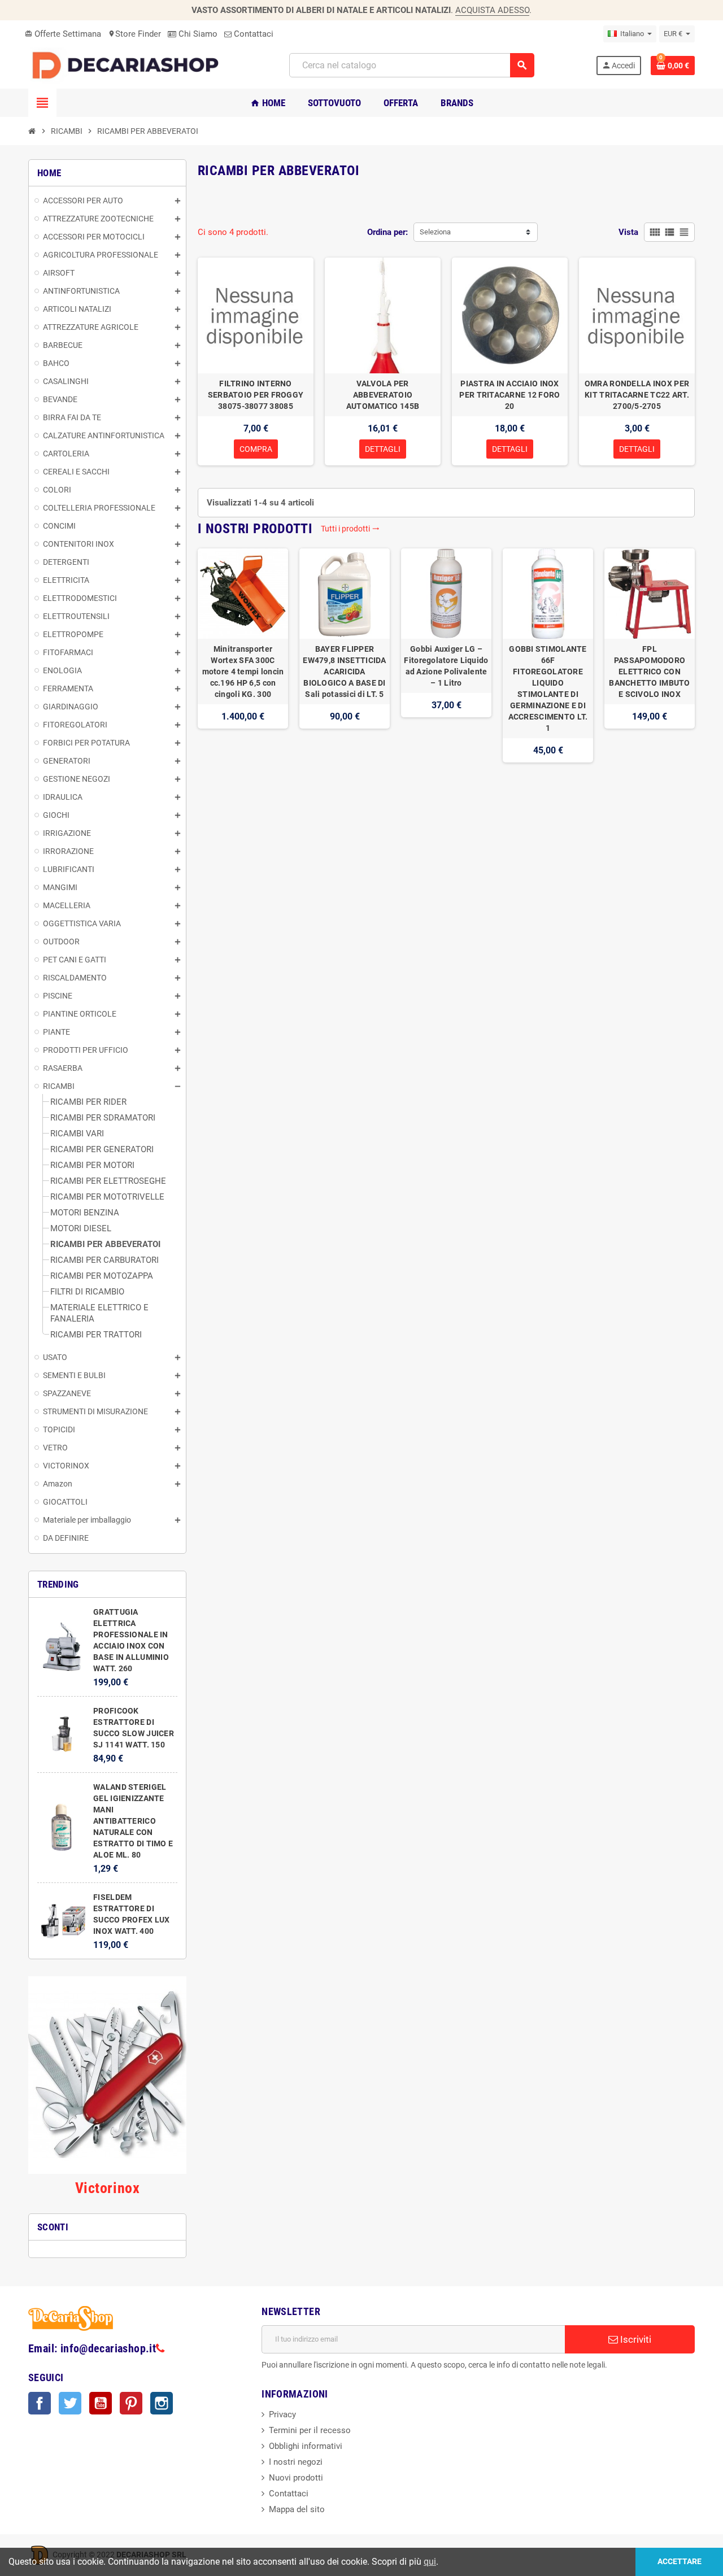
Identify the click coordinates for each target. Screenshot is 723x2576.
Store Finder (134, 34)
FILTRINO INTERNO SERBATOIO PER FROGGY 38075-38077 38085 (256, 395)
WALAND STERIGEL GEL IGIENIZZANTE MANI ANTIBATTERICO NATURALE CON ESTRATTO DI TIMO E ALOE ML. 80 (133, 1821)
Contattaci (252, 34)
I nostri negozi (296, 2462)
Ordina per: (387, 232)
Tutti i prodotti (350, 529)
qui (430, 2562)
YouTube (101, 2403)
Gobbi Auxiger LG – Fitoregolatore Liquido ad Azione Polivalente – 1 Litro (446, 666)
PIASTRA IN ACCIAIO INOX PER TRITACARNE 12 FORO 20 (509, 395)
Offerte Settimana (63, 34)
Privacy (282, 2414)
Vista (628, 232)
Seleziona (435, 232)
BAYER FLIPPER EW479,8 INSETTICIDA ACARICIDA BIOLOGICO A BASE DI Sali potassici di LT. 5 (344, 672)
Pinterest (131, 2403)
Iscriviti (635, 2339)
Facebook (40, 2403)
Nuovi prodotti (296, 2478)
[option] (243, 655)
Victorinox (107, 2188)
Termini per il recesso (310, 2430)
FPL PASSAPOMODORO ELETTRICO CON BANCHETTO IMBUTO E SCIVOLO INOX (649, 672)
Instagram (162, 2403)
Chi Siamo (197, 34)
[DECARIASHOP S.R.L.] (128, 65)
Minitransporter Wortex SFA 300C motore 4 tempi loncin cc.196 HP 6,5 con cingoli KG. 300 (243, 672)
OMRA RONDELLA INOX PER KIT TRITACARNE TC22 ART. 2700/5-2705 (637, 395)
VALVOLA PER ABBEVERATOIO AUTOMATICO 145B (383, 395)
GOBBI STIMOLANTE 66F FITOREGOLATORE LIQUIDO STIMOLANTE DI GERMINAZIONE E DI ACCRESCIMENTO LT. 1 (548, 688)
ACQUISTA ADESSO (492, 10)
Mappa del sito (297, 2509)
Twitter (70, 2403)
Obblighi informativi (306, 2446)
